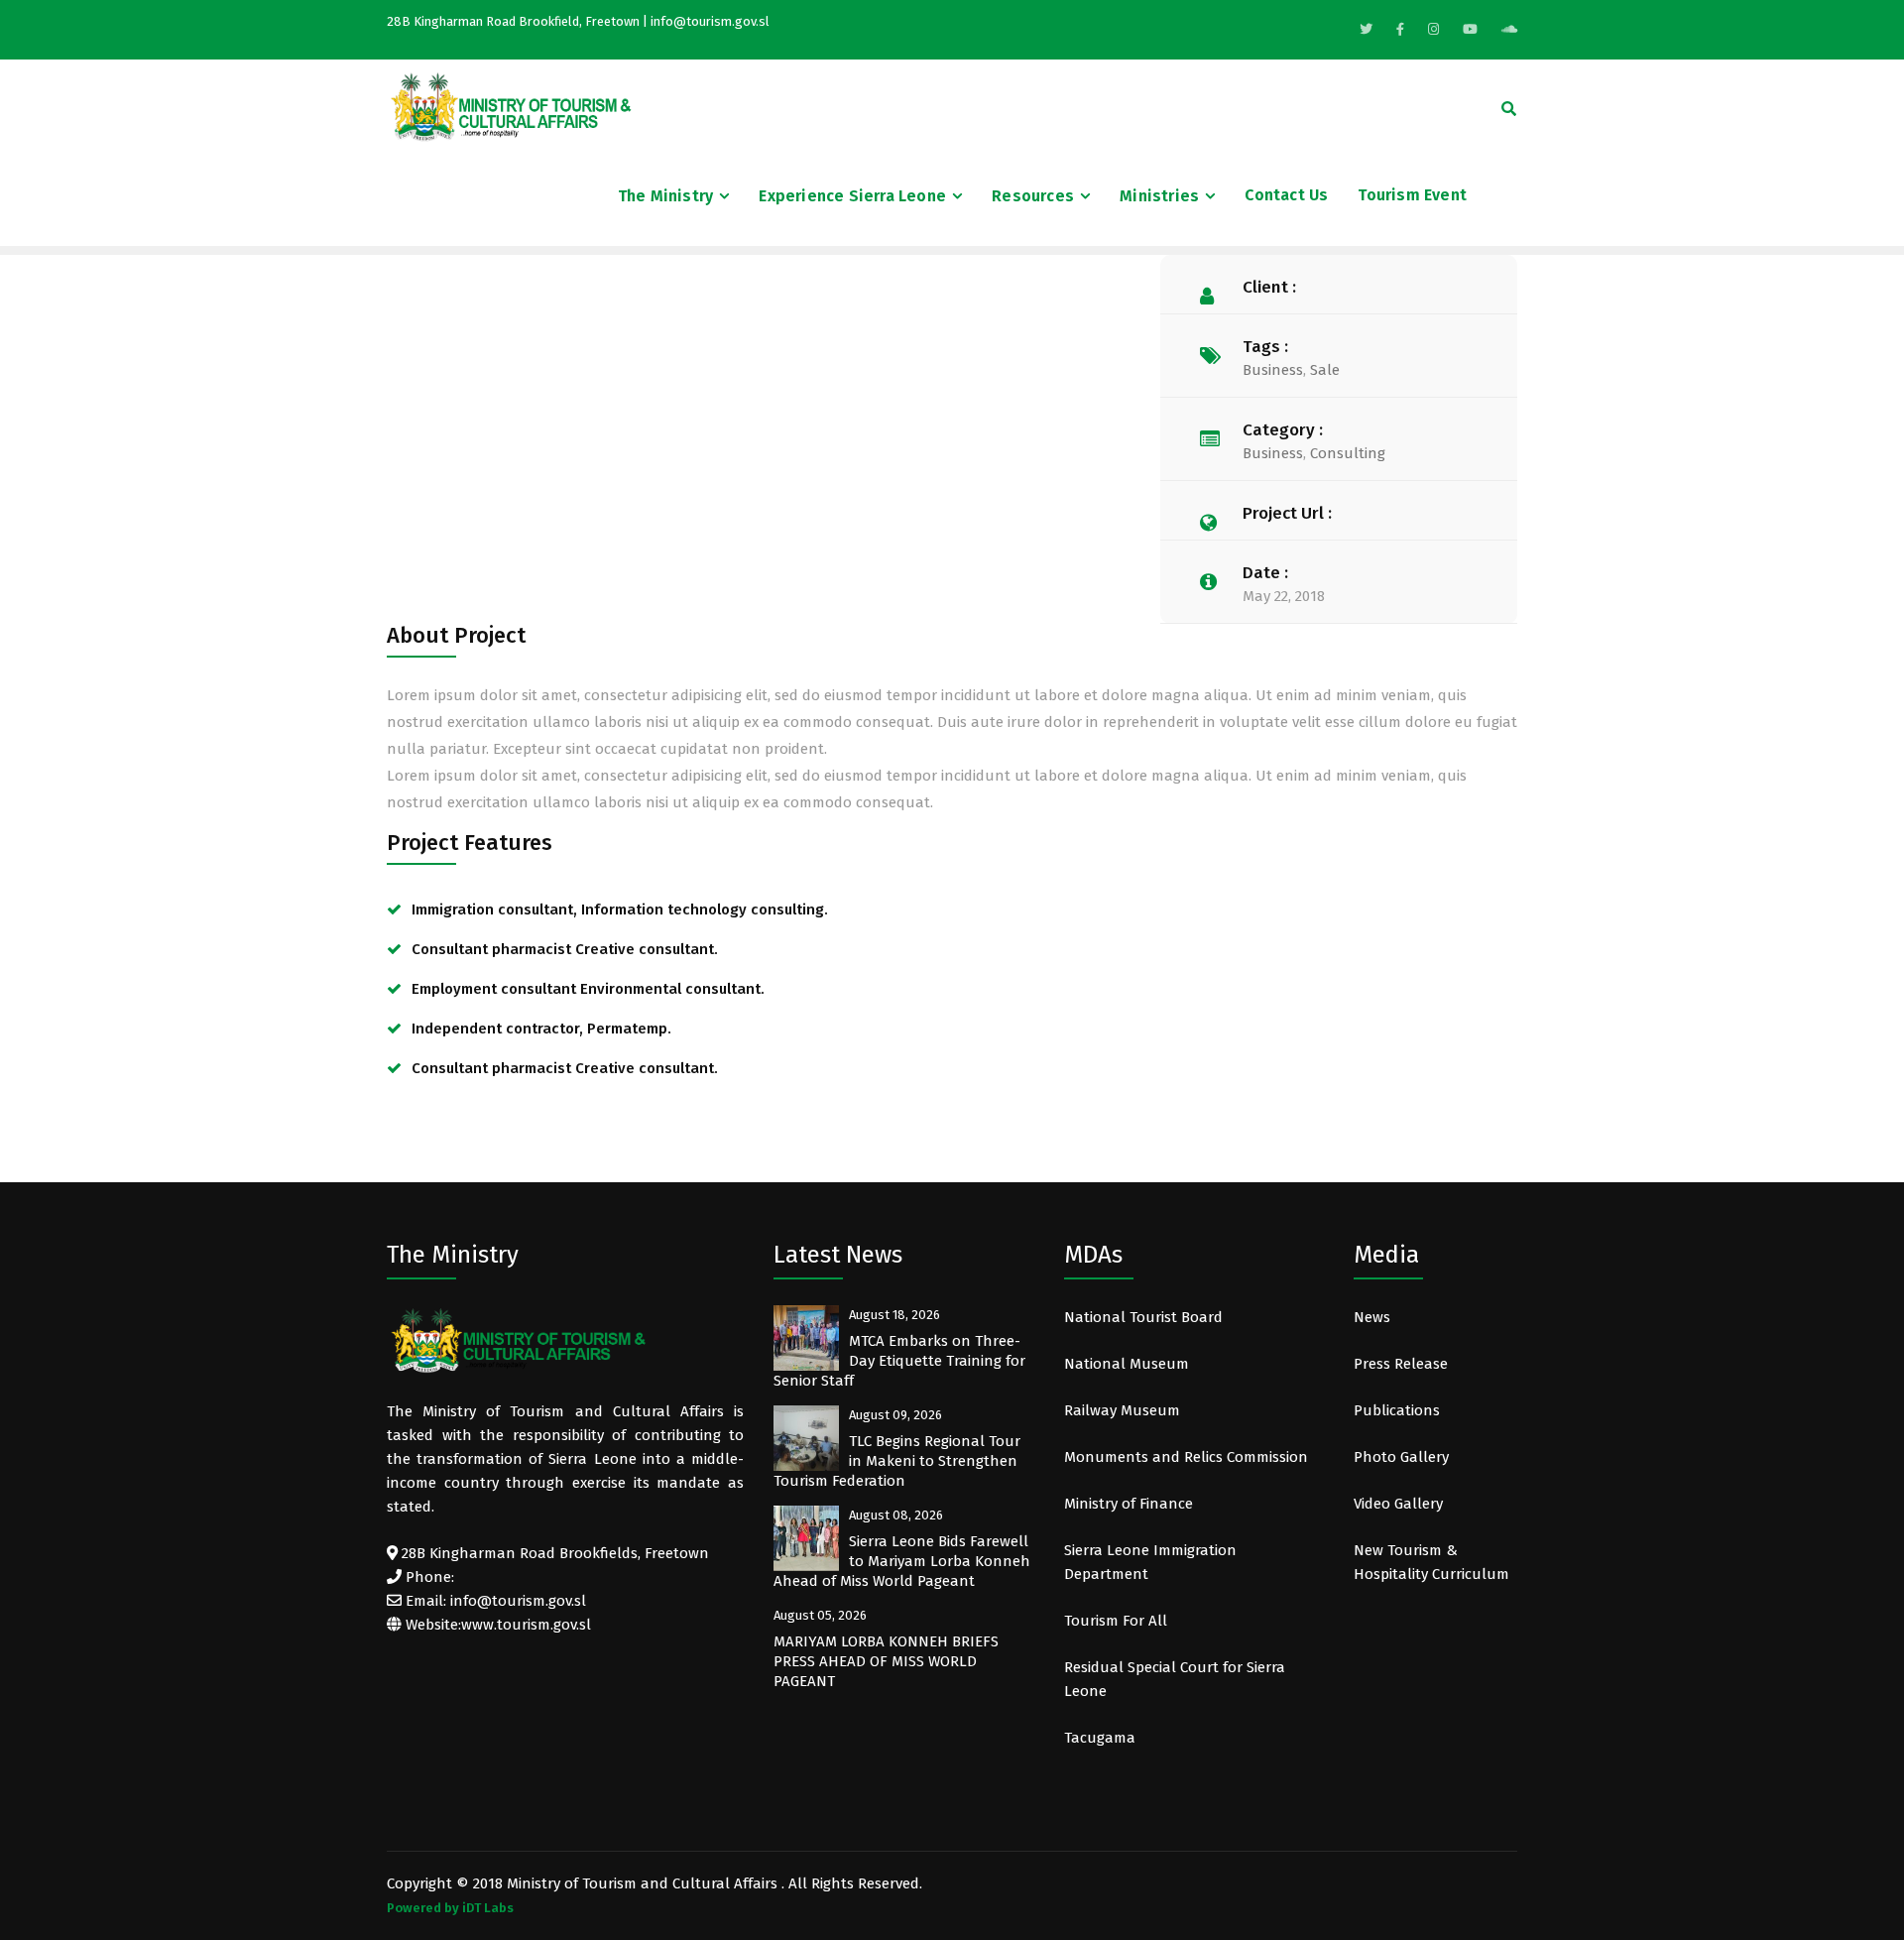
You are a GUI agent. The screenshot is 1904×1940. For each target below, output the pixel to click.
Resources (1033, 196)
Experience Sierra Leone (852, 196)
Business (1273, 370)
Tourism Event (1412, 195)
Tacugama (1102, 1738)
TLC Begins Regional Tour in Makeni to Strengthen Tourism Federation (897, 1461)
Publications (1397, 1410)
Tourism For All (1116, 1621)
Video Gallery (1398, 1504)
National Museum (1127, 1364)
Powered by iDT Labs (450, 1908)
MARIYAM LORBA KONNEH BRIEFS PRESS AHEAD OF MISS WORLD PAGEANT (886, 1661)
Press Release (1401, 1364)
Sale (1325, 370)
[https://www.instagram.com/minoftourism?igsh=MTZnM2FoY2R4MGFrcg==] (1433, 29)
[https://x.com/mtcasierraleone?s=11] (1366, 29)
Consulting (1348, 453)
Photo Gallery (1401, 1457)
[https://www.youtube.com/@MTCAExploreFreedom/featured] (1470, 29)
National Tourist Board (1143, 1317)
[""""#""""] (1400, 29)
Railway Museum (1122, 1410)
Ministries (1159, 196)
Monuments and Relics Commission (1186, 1457)
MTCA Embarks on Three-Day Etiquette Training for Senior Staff (899, 1361)
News (1372, 1317)
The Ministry (665, 196)
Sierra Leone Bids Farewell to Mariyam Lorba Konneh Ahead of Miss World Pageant (902, 1561)
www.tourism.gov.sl (526, 1625)
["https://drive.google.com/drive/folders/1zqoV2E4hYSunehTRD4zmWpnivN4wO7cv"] (1509, 29)
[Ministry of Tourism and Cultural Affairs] (511, 106)
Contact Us (1286, 195)
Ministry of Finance (1129, 1504)
